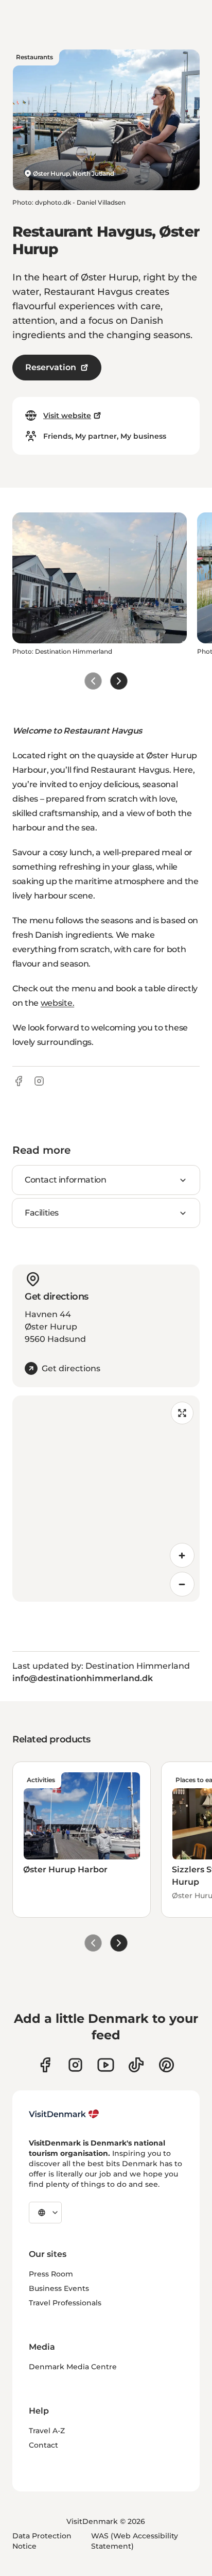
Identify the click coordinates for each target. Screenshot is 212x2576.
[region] (106, 1499)
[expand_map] (182, 1413)
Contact (43, 2445)
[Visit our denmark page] (45, 2065)
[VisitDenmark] (64, 2114)
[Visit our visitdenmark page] (106, 2065)
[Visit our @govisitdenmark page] (136, 2065)
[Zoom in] (182, 1555)
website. (57, 1003)
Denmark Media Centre (73, 2367)
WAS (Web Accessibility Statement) (135, 2541)
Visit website (67, 416)
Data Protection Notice (42, 2541)
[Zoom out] (182, 1584)
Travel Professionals (65, 2303)
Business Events (59, 2288)
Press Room (51, 2274)
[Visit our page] (75, 2065)
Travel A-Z (47, 2431)
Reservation (51, 367)
